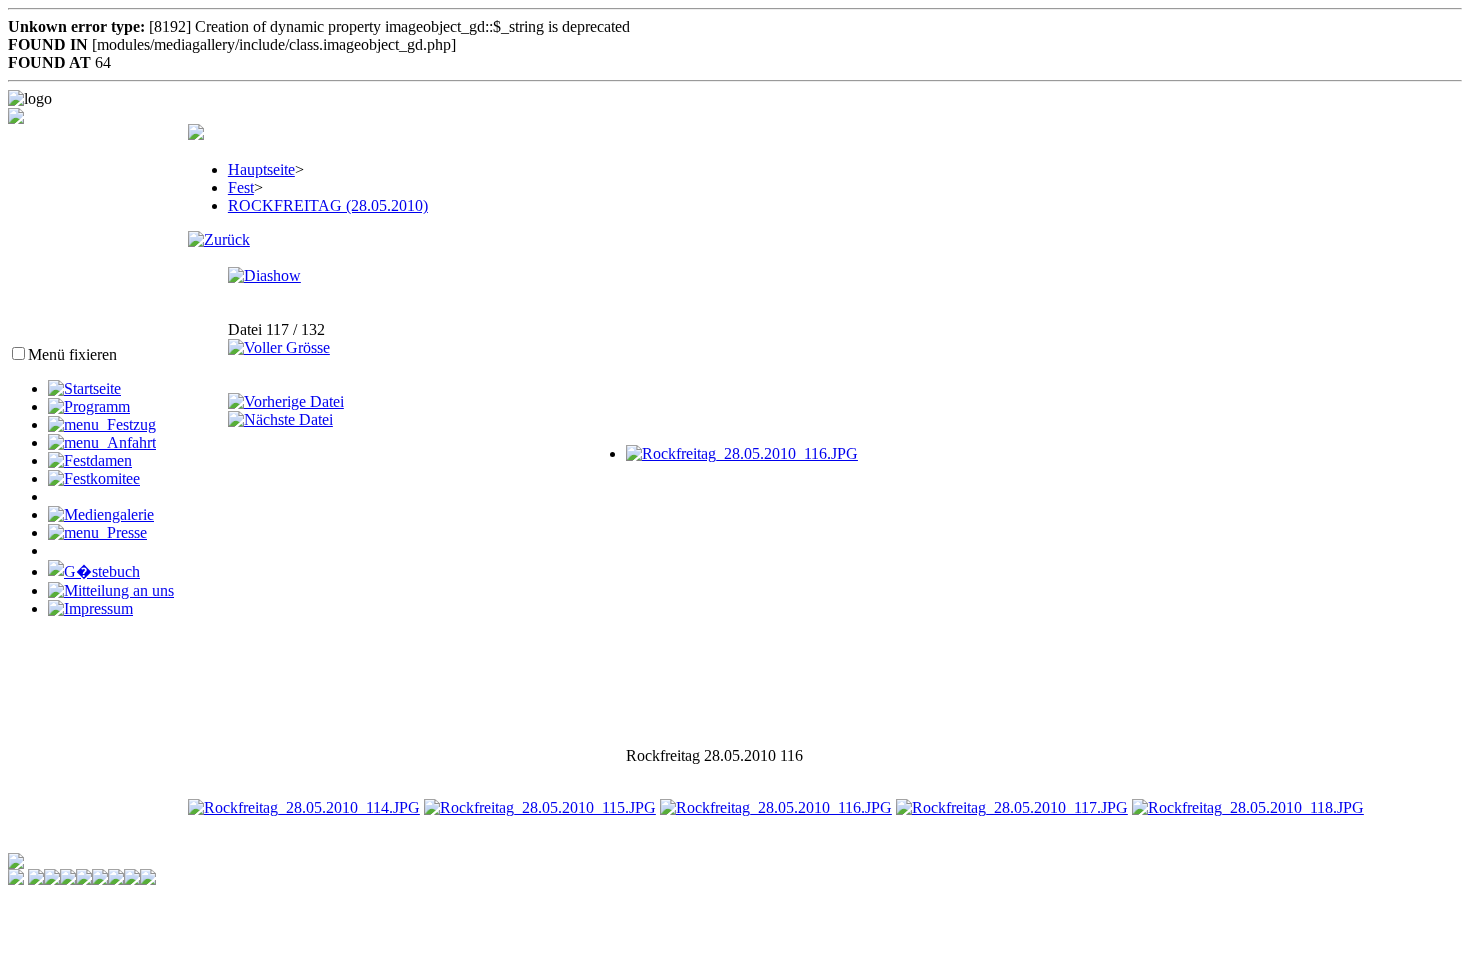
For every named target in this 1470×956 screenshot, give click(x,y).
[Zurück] (219, 239)
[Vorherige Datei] (286, 401)
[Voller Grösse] (279, 347)
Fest (241, 187)
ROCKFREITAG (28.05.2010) (328, 205)
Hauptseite (261, 169)
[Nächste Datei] (280, 419)
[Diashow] (264, 275)
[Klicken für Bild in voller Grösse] (742, 453)
